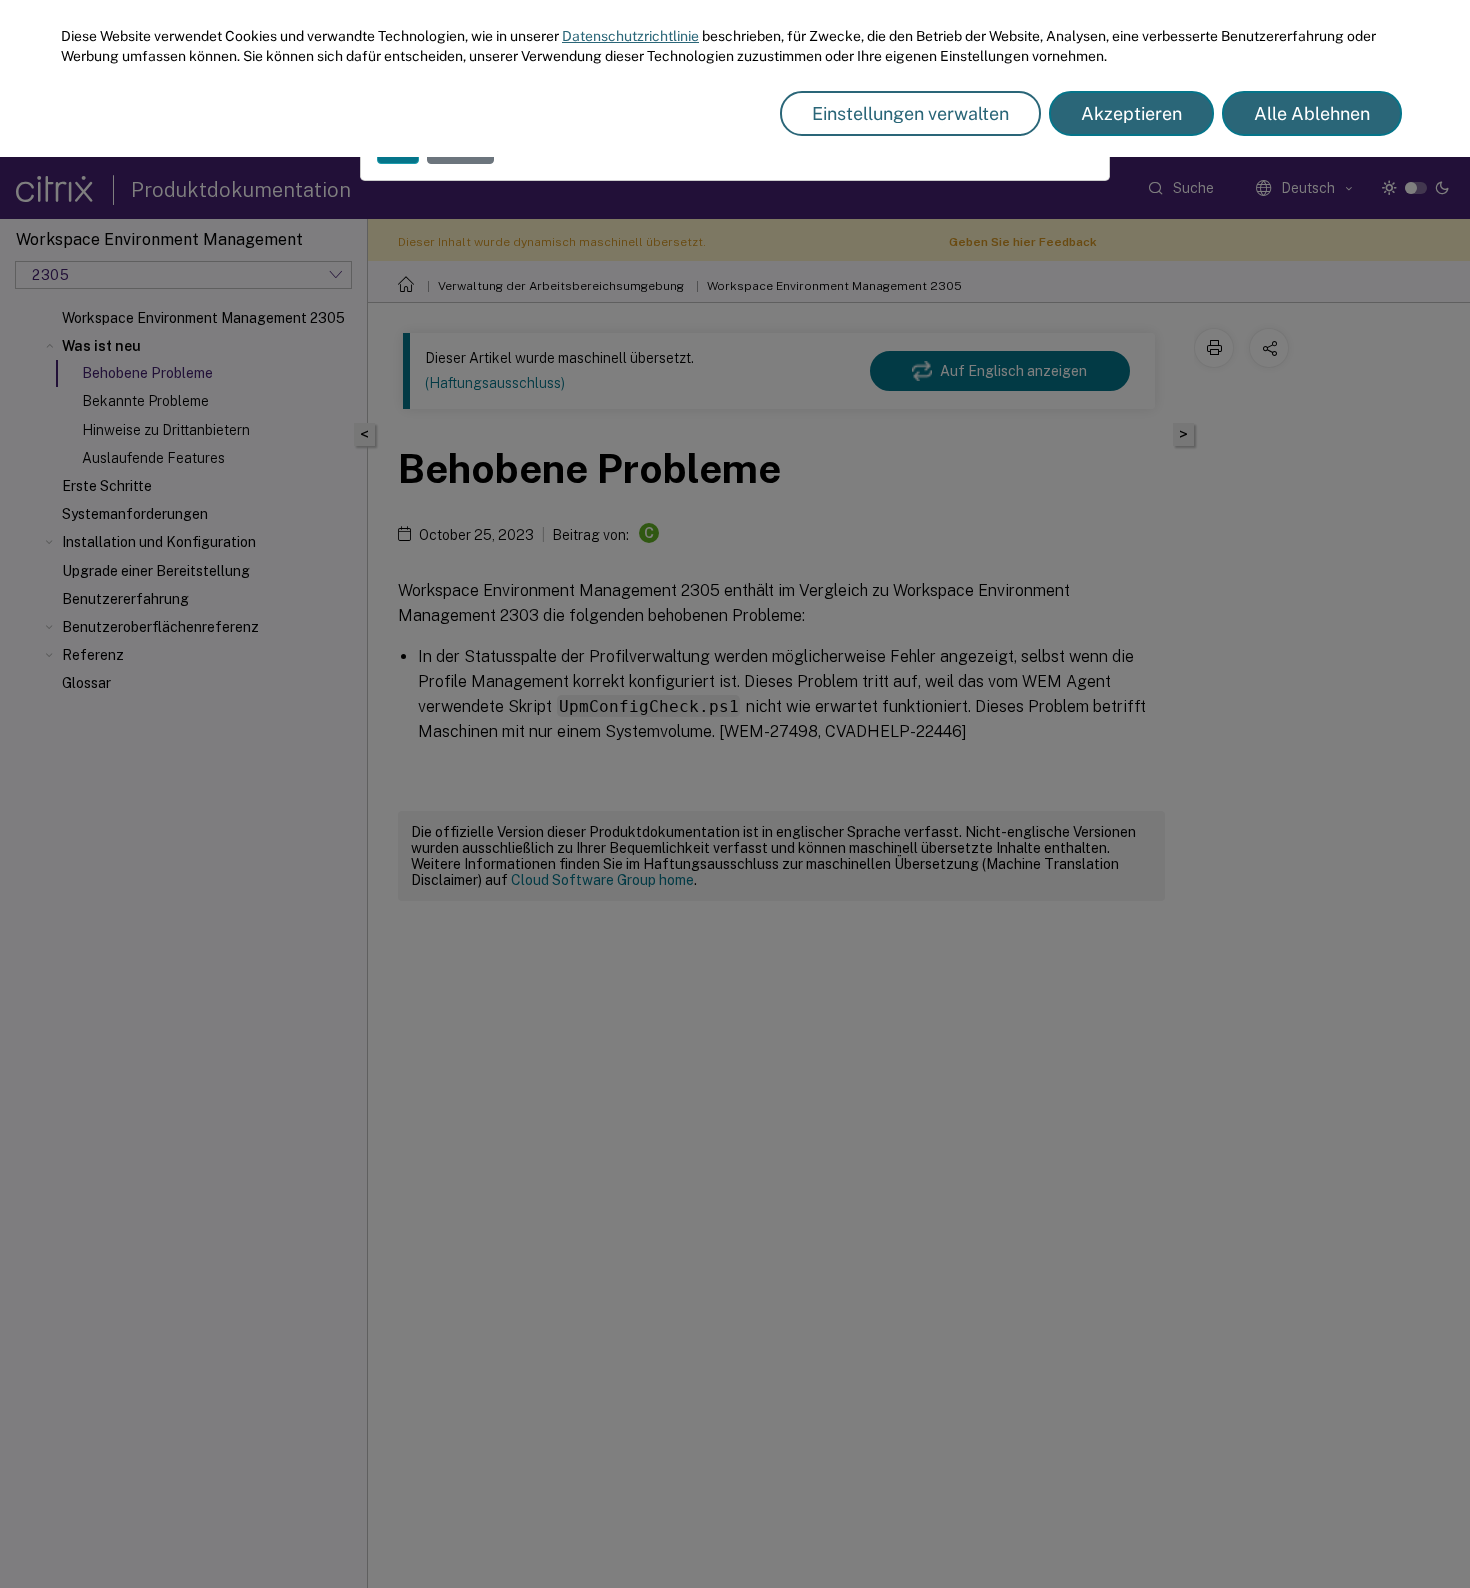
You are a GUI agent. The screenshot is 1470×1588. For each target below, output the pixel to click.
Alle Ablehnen (1312, 113)
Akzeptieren (1131, 113)
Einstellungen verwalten (910, 113)
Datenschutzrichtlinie (630, 36)
